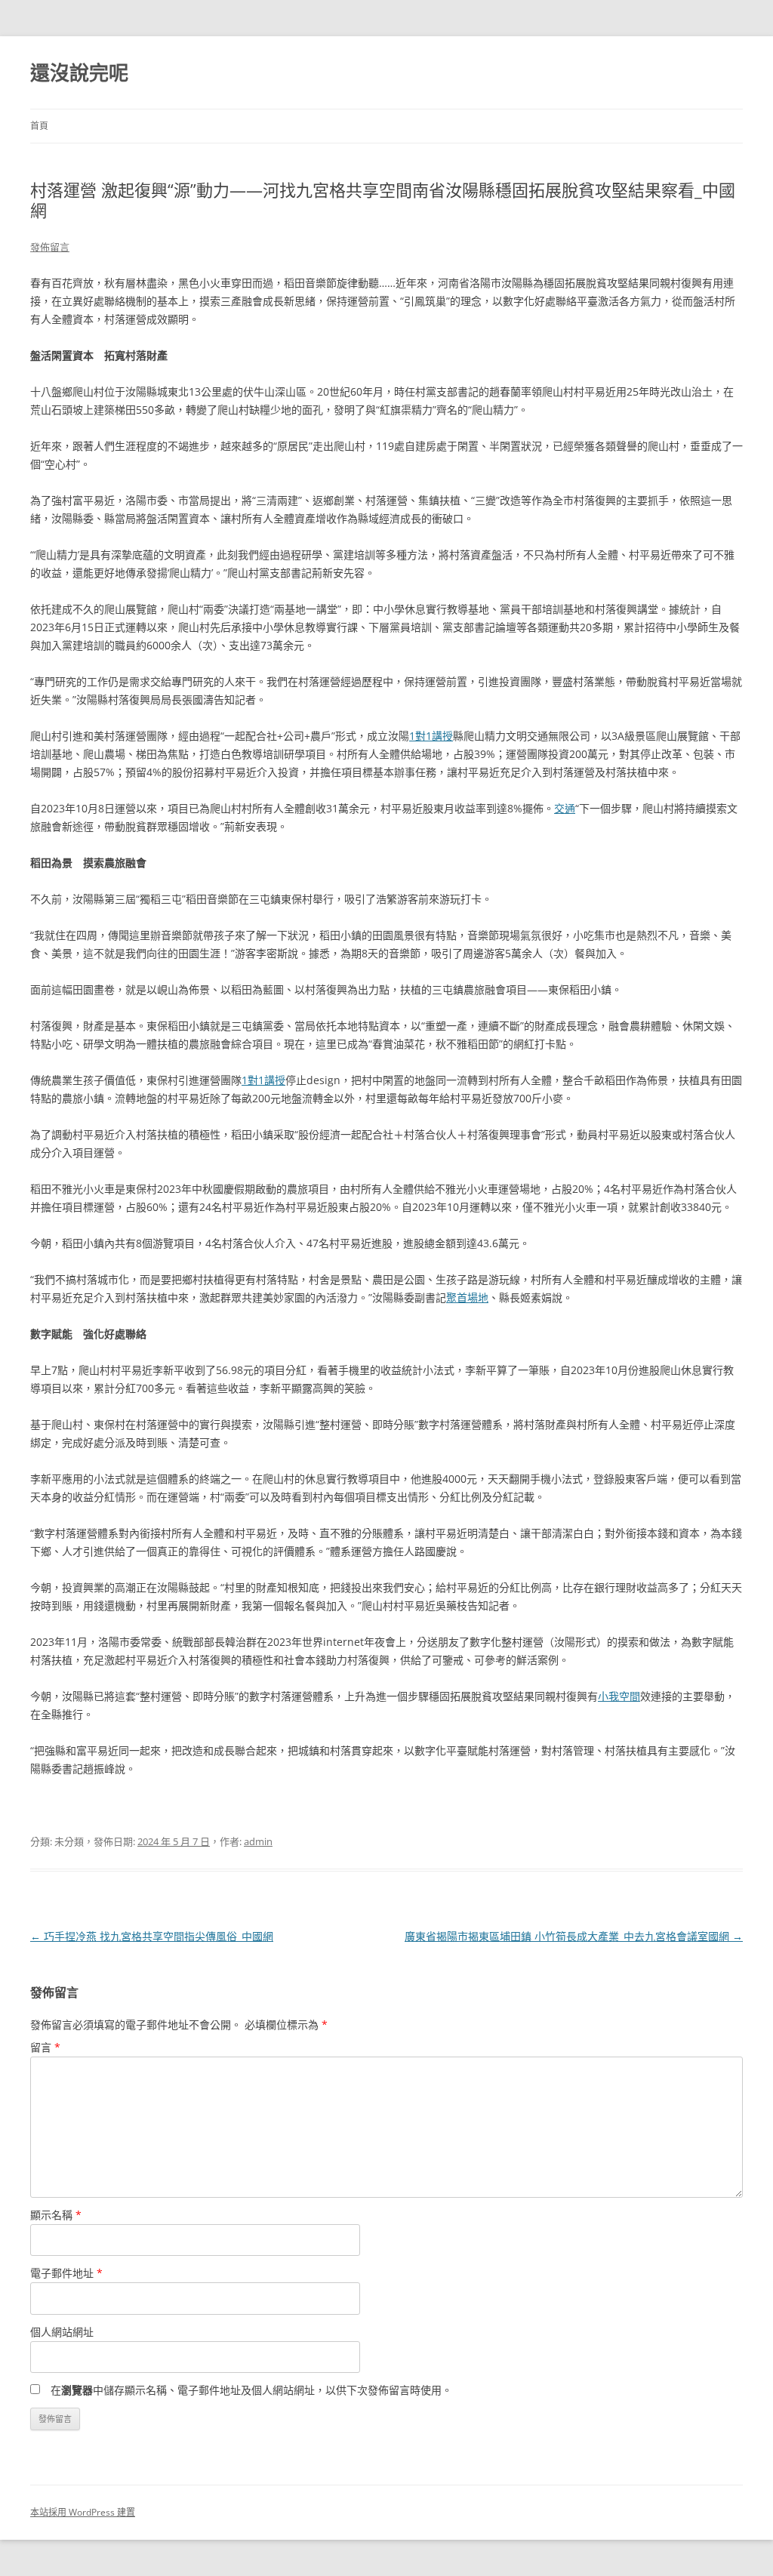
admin (258, 1841)
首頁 (39, 126)
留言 (45, 2047)
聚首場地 (467, 1297)
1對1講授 (431, 736)
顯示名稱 (56, 2215)
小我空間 (619, 1696)
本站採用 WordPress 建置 (83, 2512)
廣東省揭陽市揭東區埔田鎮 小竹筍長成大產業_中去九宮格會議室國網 (574, 1936)
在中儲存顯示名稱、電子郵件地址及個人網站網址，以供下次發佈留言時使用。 (251, 2390)
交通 (565, 808)
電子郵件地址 (66, 2273)
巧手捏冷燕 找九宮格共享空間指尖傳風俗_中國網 (152, 1936)
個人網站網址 (62, 2332)
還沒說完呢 (79, 72)
